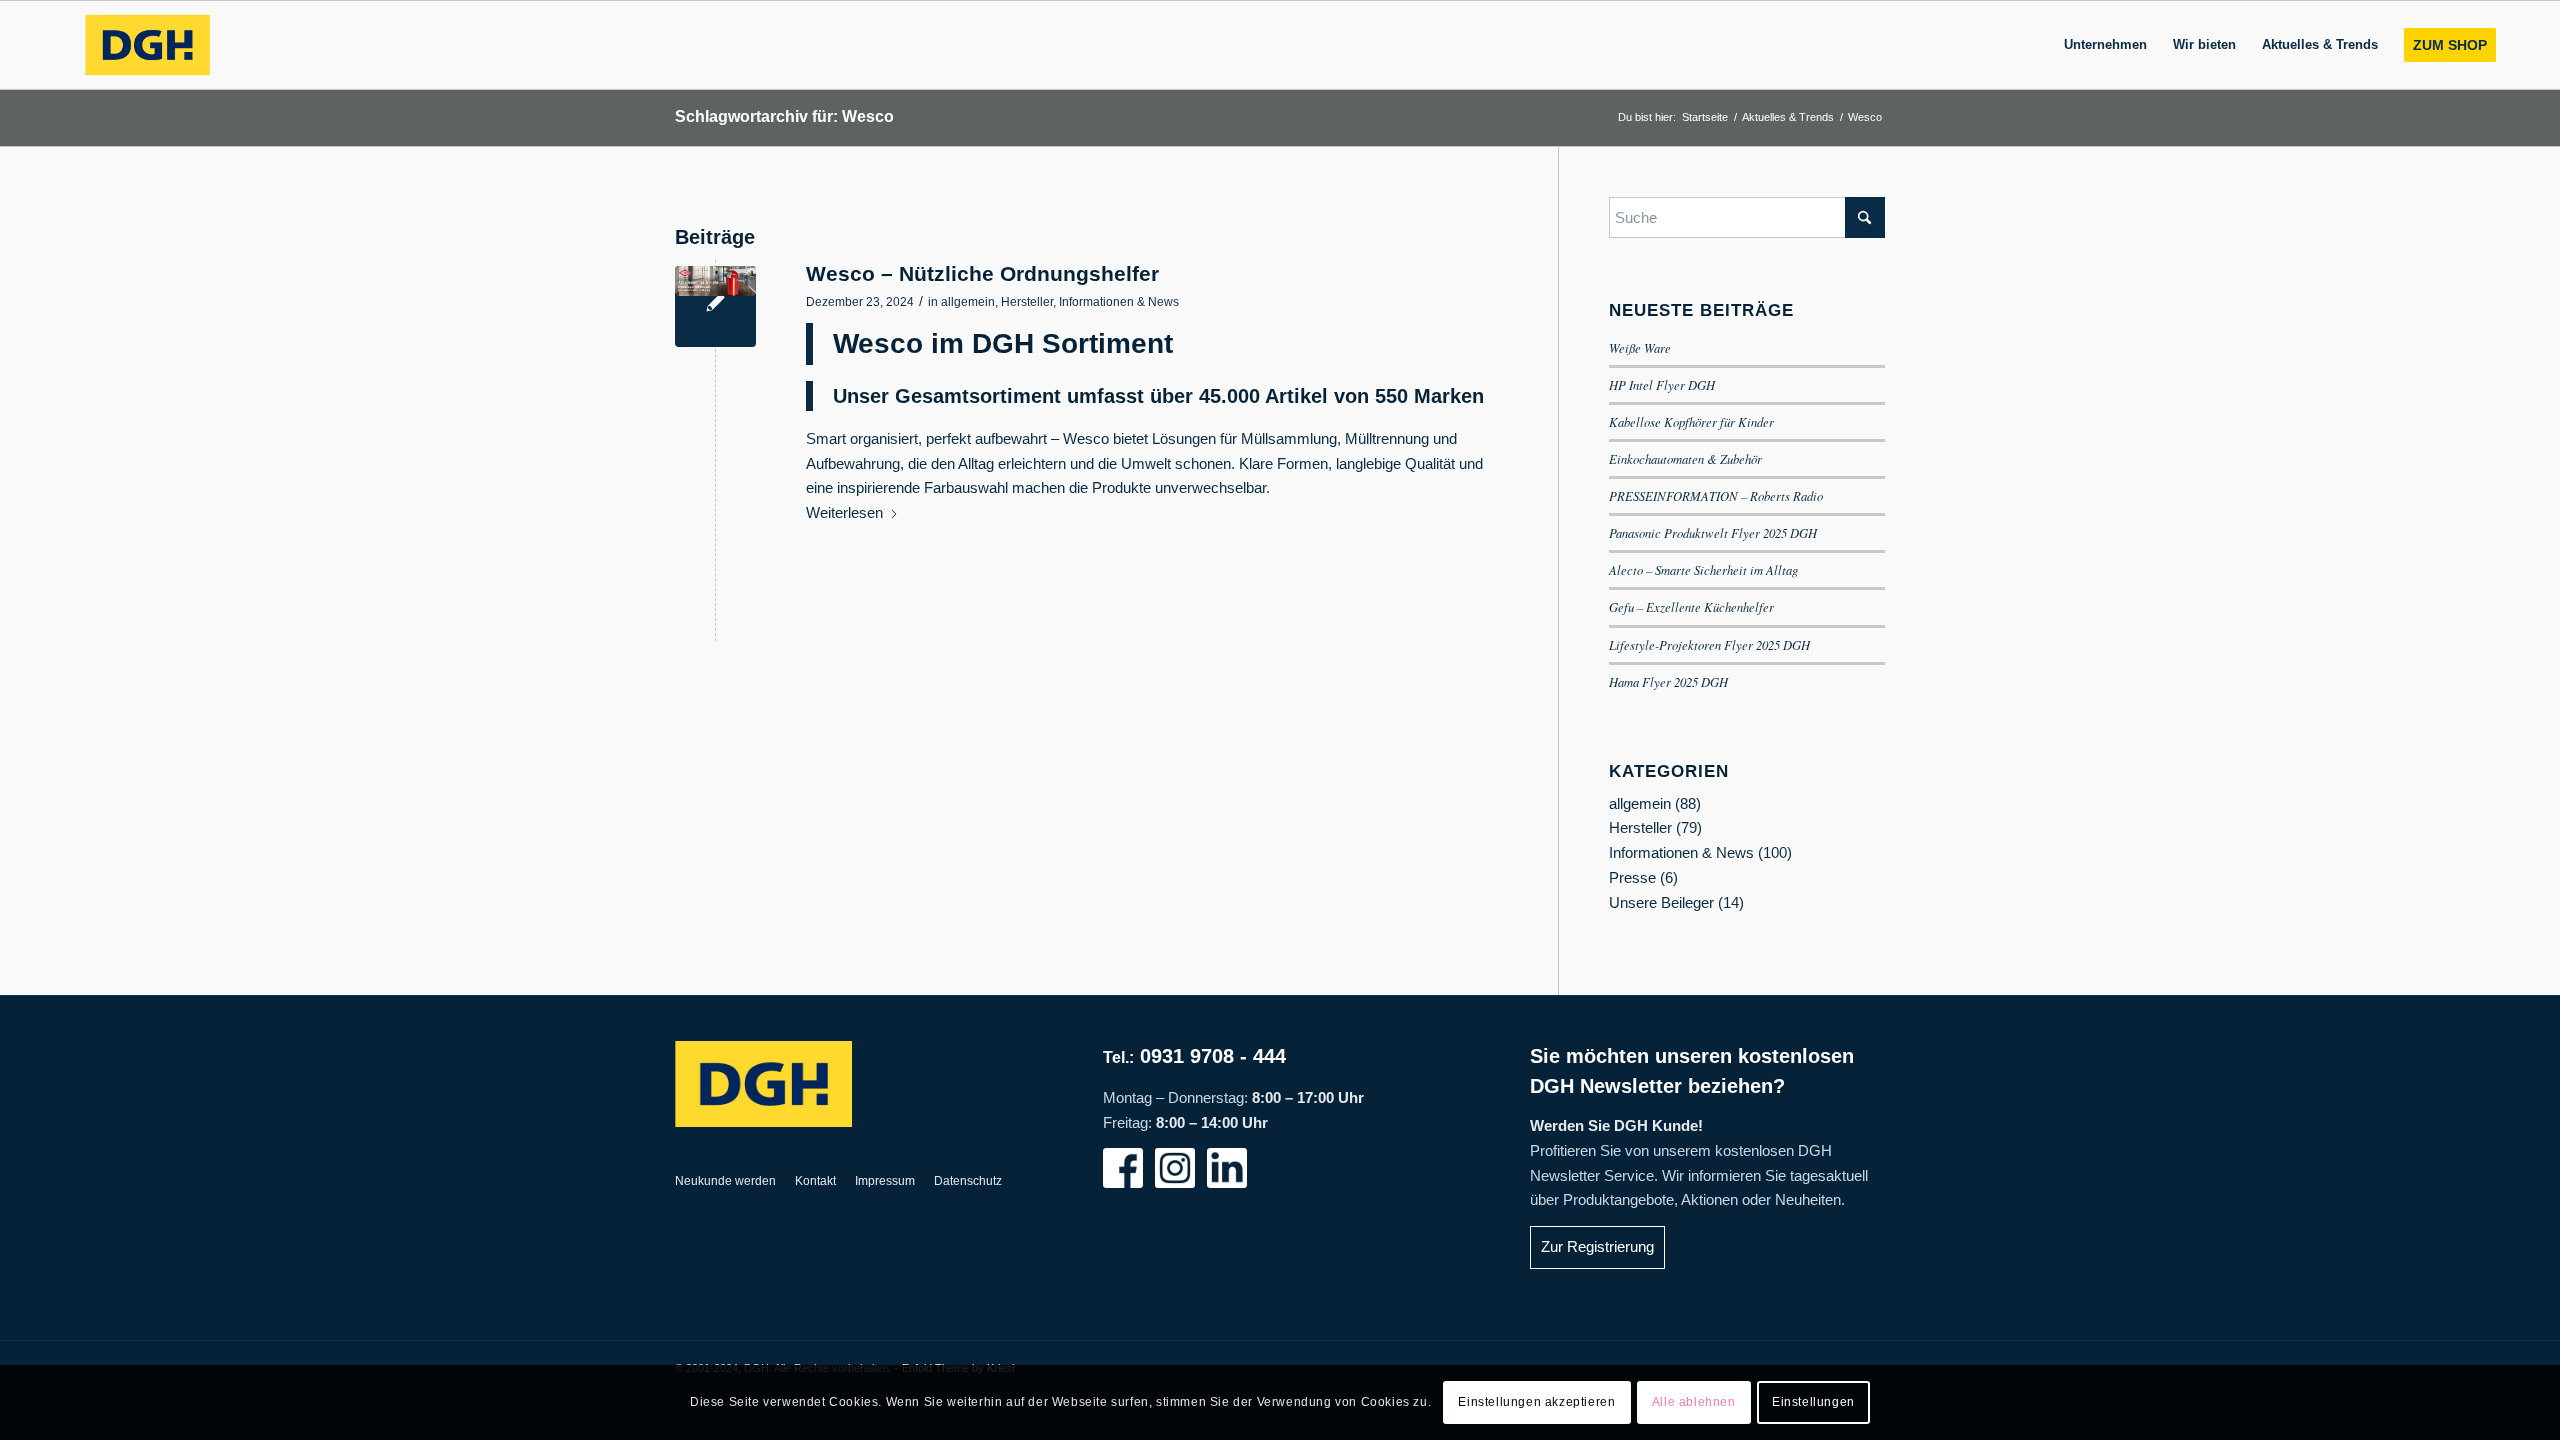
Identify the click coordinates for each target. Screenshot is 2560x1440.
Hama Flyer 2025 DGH (1668, 681)
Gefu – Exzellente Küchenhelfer (1691, 606)
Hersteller (1027, 302)
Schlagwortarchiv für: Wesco (784, 116)
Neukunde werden (725, 1181)
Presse (1632, 877)
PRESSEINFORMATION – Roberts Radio (1716, 495)
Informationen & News (1119, 302)
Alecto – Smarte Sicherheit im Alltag (1703, 569)
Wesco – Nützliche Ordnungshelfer (982, 273)
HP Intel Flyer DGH (1662, 384)
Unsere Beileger (1661, 902)
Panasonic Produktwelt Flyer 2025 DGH (1713, 532)
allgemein (968, 302)
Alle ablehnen (1694, 1402)
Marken (1449, 396)
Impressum (885, 1181)
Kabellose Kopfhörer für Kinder (1691, 421)
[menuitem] (2105, 45)
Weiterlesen (844, 512)
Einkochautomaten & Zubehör (1685, 458)
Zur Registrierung (1597, 1246)
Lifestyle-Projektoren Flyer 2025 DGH (1709, 644)
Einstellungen (1813, 1402)
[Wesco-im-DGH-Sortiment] (715, 306)
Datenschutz (968, 1181)
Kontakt (815, 1181)
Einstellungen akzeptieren (1536, 1402)
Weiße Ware (1640, 347)
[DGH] (147, 45)
